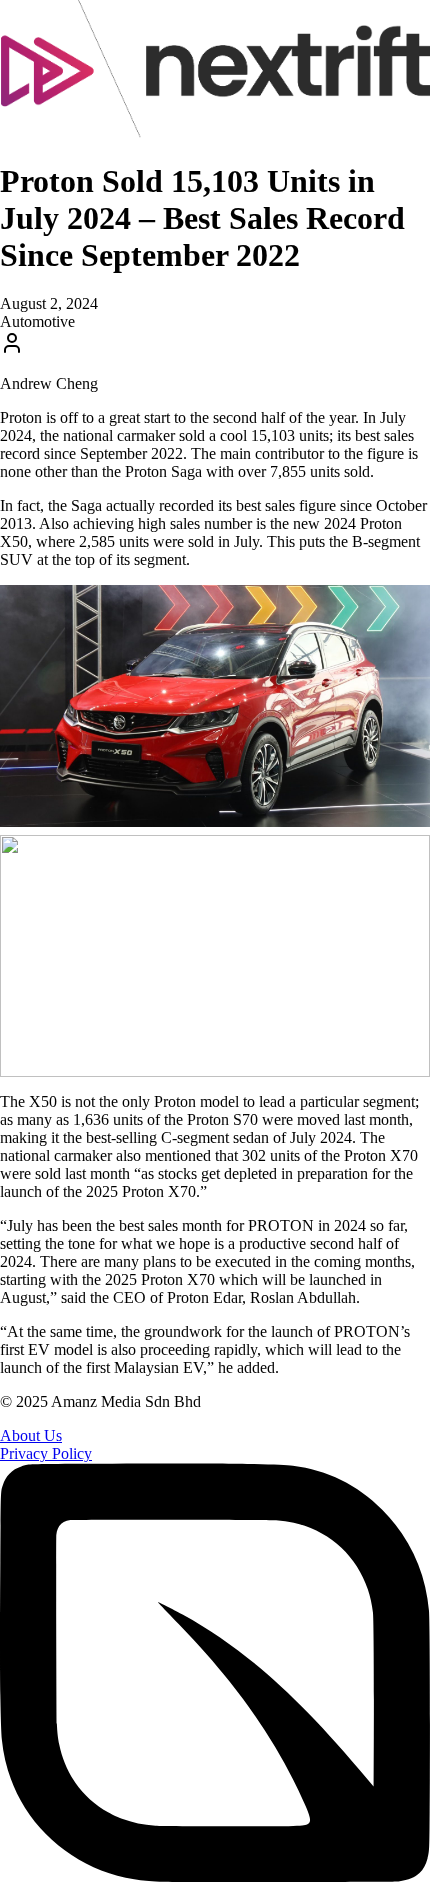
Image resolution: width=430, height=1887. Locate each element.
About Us (31, 1435)
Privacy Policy (46, 1453)
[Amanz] (215, 1877)
